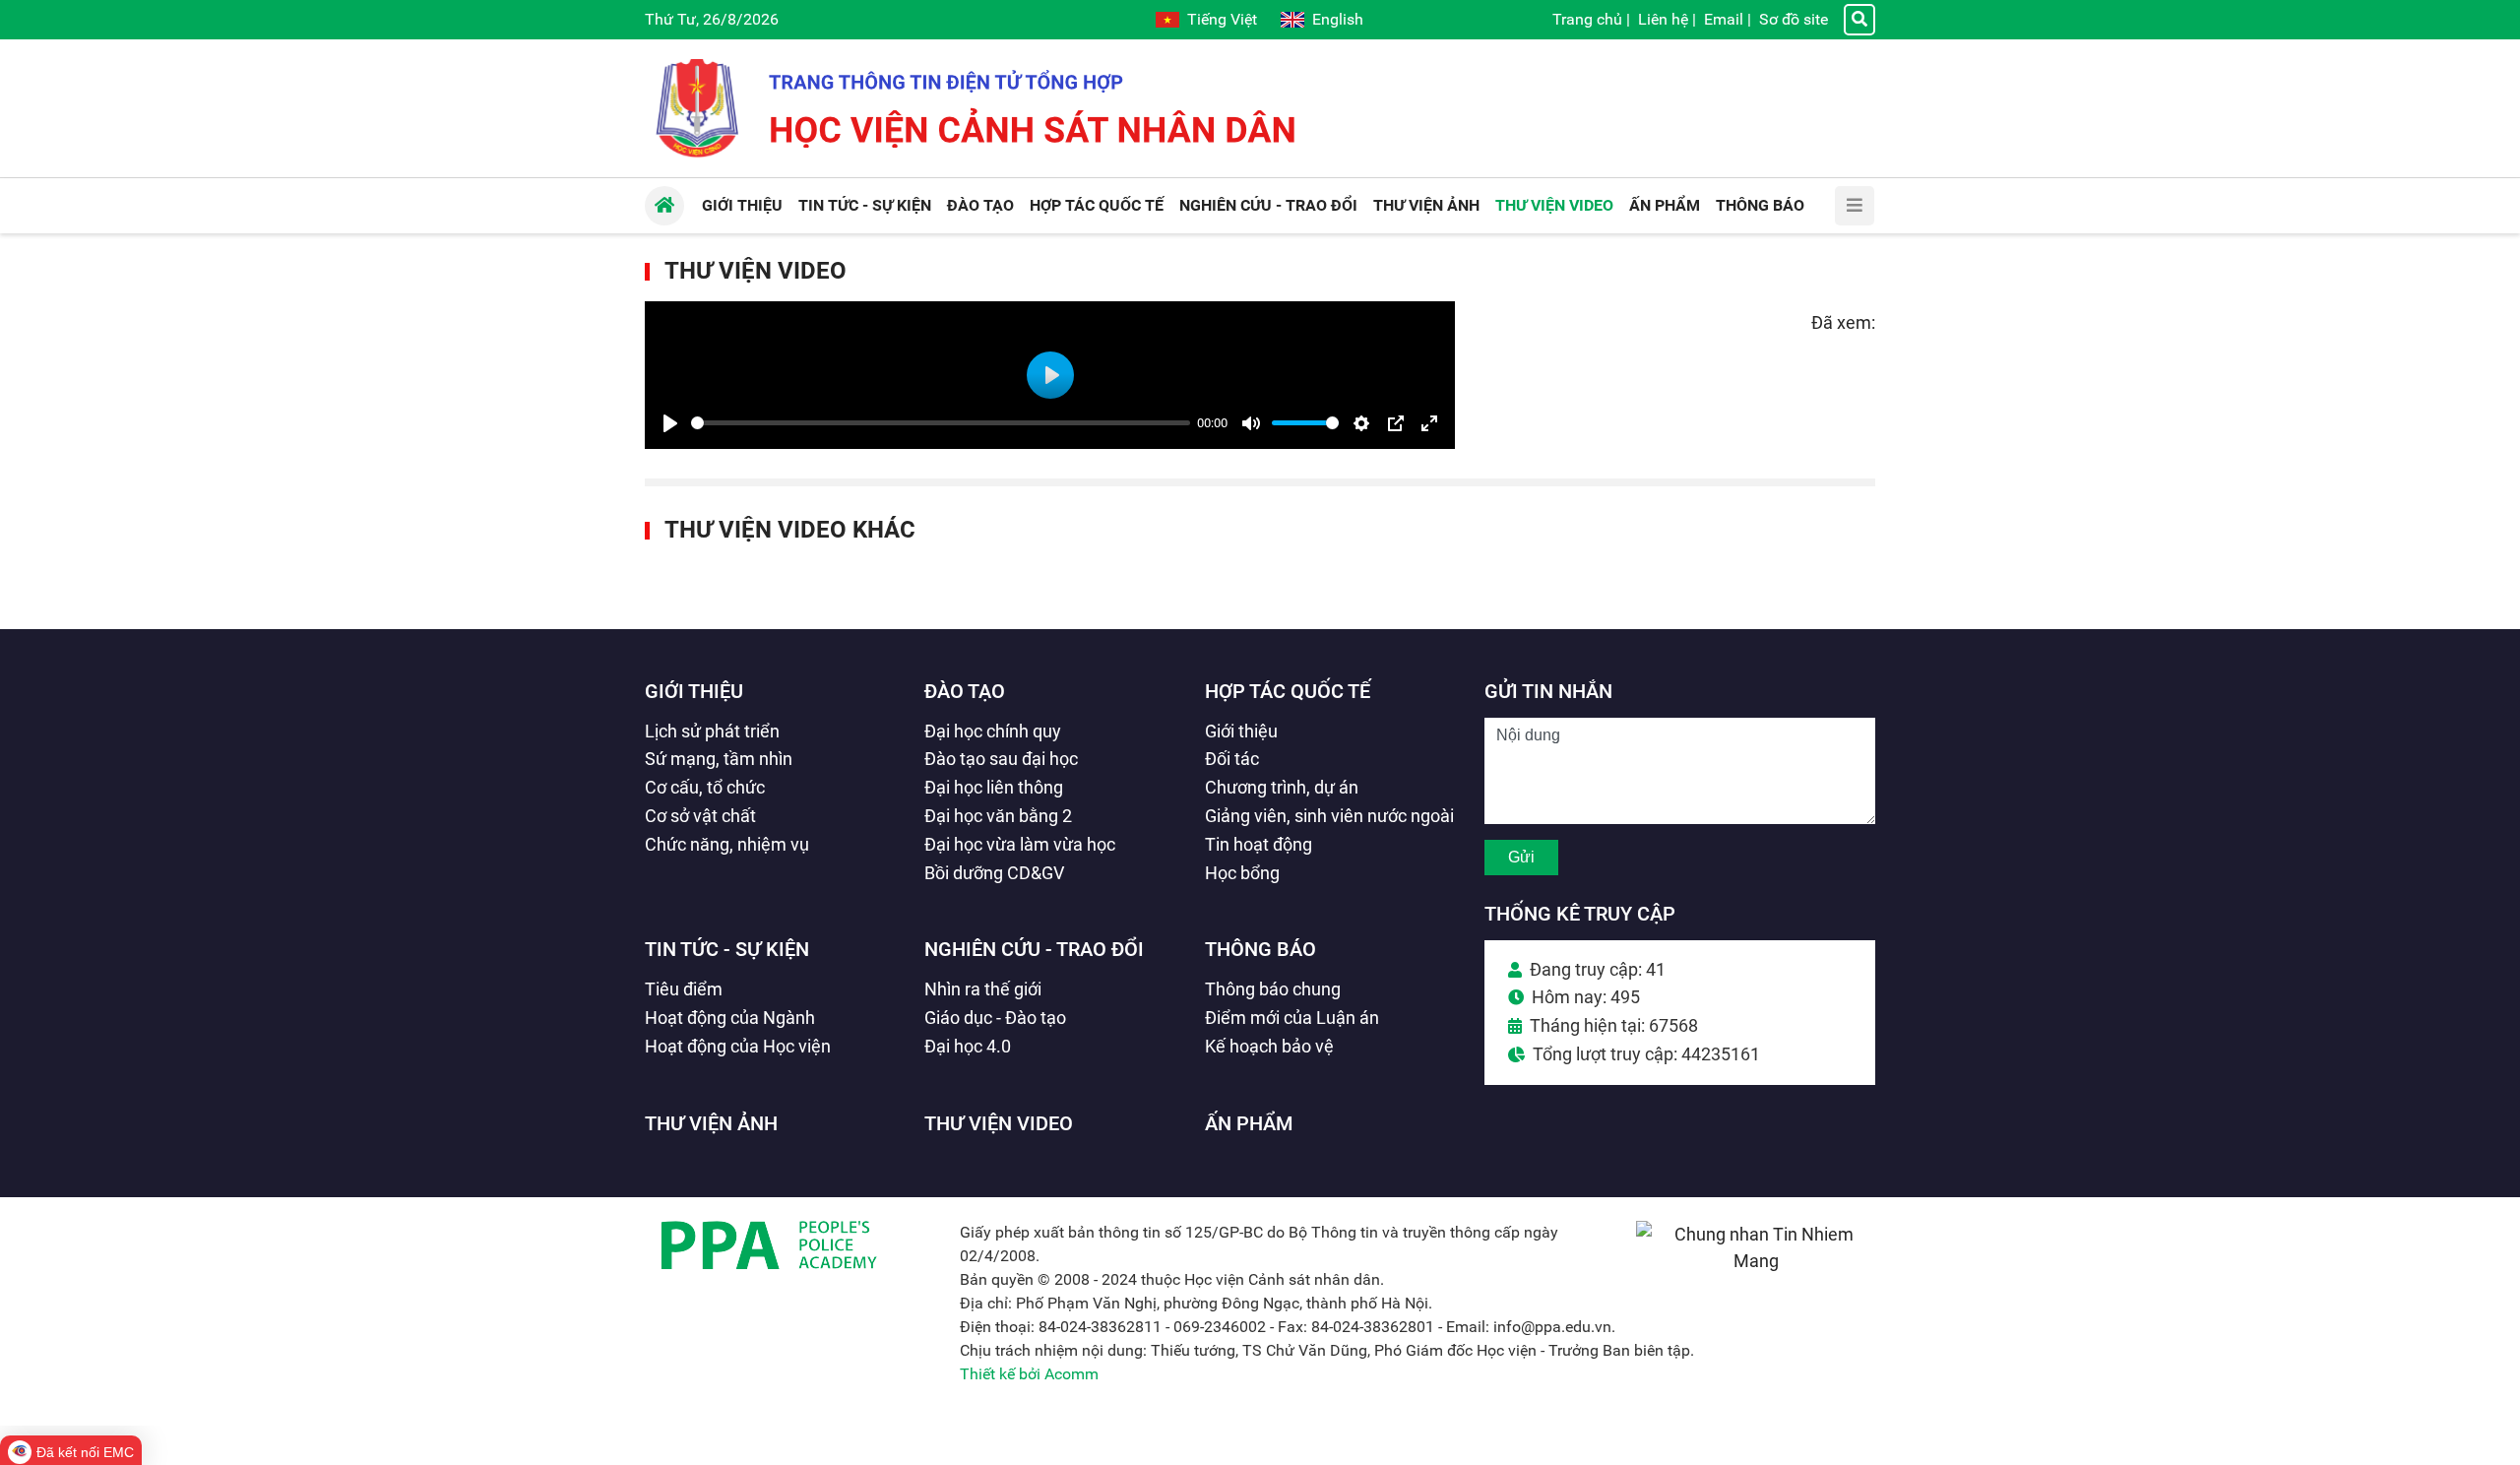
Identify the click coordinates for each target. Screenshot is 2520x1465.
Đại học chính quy (993, 731)
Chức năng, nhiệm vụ (727, 844)
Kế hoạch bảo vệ (1269, 1046)
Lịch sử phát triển (712, 731)
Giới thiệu (694, 691)
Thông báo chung (1273, 989)
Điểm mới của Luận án (1292, 1018)
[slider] (941, 423)
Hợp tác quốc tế (1288, 691)
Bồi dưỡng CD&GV (994, 873)
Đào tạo (965, 691)
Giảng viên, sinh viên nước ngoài (1329, 816)
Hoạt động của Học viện (738, 1046)
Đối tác (1232, 759)
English (1338, 19)
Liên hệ (1663, 19)
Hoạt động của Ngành (730, 1018)
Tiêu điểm (684, 989)
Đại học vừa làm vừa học (1020, 844)
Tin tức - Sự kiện (727, 949)
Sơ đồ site (1794, 19)
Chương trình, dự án (1282, 787)
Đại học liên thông (994, 787)
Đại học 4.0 (968, 1046)
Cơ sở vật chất (700, 816)
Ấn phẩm (1249, 1123)
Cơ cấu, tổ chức (705, 787)
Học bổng (1242, 873)
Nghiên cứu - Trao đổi (1034, 949)
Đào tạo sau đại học (1001, 759)
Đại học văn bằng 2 (998, 816)
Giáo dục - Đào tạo (995, 1018)
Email (1724, 19)
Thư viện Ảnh (711, 1123)
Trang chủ (1587, 19)
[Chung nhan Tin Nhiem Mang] (1756, 1261)
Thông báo (1260, 949)
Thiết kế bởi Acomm (1029, 1374)
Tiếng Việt (1222, 19)
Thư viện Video (756, 271)
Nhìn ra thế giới (983, 989)
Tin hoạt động (1259, 844)
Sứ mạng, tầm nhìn (719, 759)
